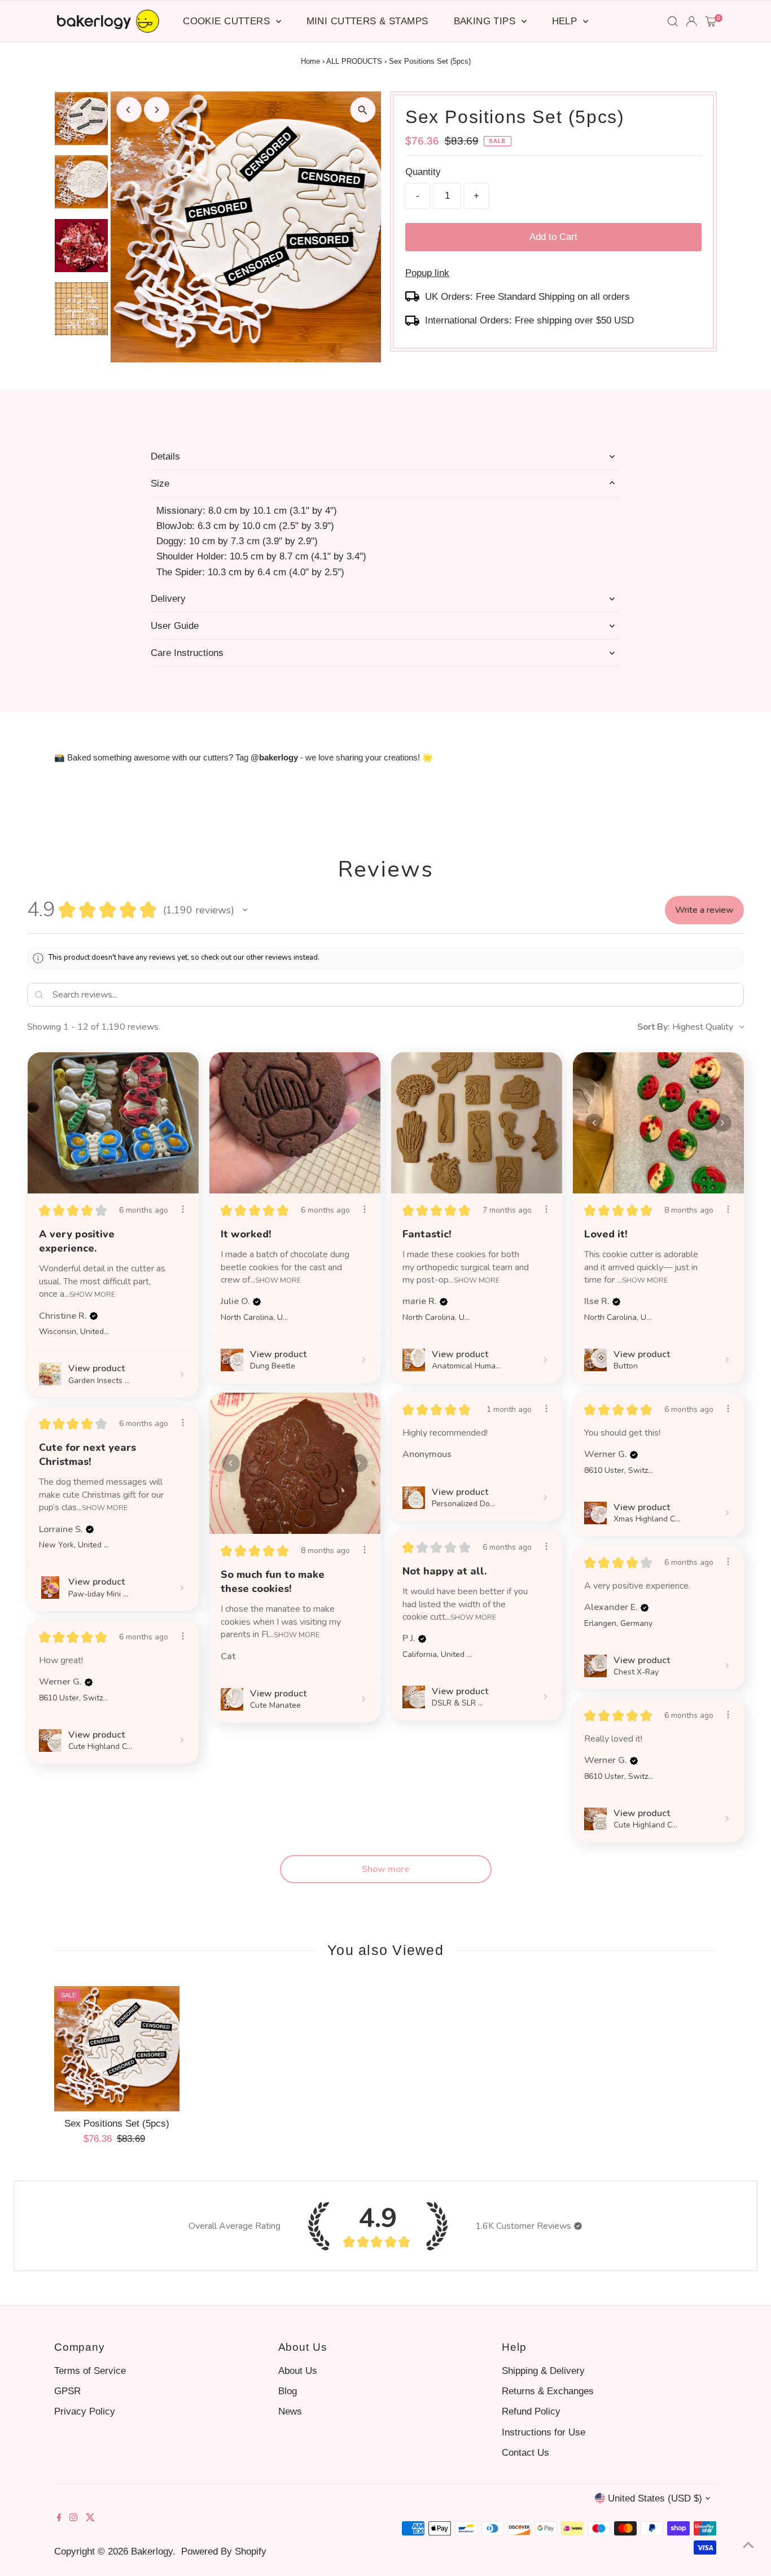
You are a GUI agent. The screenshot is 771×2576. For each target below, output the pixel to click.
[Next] (157, 110)
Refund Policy (531, 2411)
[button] (245, 910)
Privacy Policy (85, 2411)
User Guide (175, 626)
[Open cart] (711, 21)
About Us (298, 2371)
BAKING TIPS (486, 21)
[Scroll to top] (748, 2545)
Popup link (427, 273)
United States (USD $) (655, 2498)
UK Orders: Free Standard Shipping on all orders (527, 297)
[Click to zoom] (363, 110)
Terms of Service (90, 2371)
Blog (288, 2391)
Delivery (168, 599)
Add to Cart (553, 237)
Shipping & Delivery (543, 2371)
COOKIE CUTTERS (228, 21)
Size (160, 484)
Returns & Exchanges (548, 2391)
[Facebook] (59, 2518)
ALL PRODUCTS (354, 61)
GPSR (67, 2391)
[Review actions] (183, 1209)
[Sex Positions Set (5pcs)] (117, 2049)
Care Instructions (187, 653)
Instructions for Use (544, 2432)
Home (310, 61)
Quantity (423, 172)
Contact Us (525, 2453)
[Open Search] (673, 21)
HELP (566, 21)
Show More (92, 1294)
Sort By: (654, 1027)
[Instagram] (73, 2518)
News (290, 2411)
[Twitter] (90, 2518)
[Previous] (129, 110)
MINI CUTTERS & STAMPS (367, 21)
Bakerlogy (152, 2551)
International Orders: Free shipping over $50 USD (529, 320)
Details (165, 456)
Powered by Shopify (224, 2551)
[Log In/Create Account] (691, 21)
